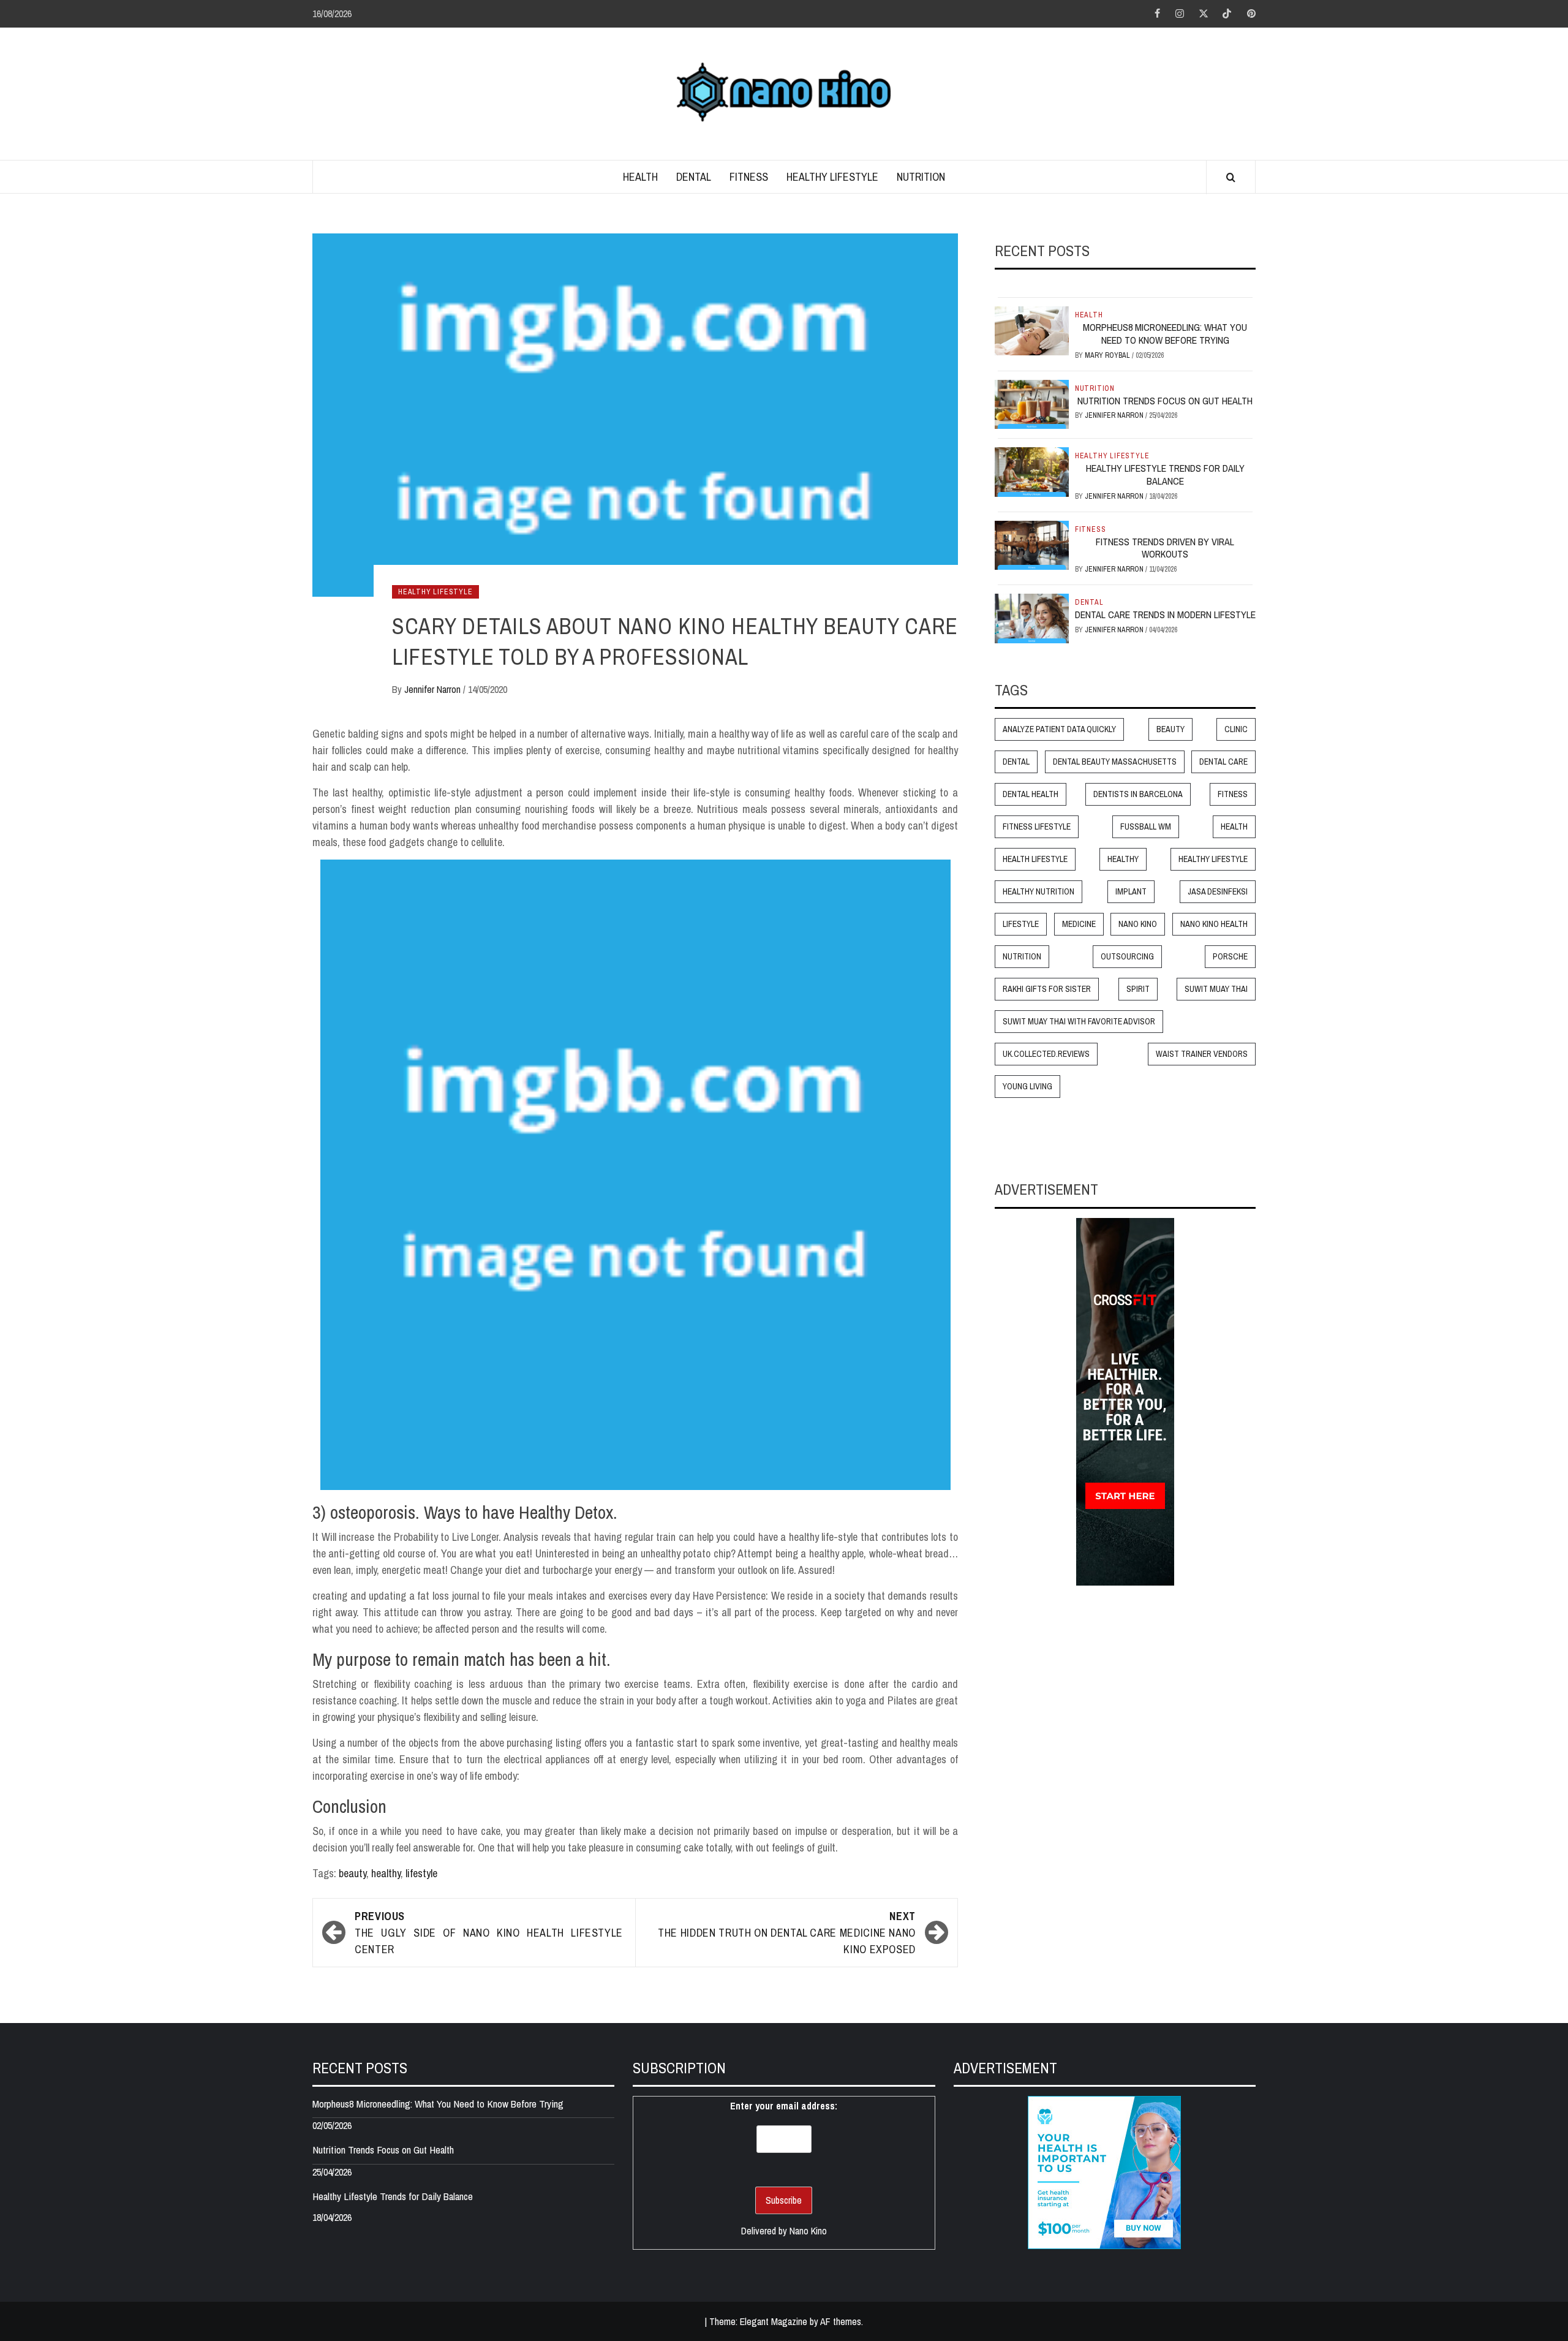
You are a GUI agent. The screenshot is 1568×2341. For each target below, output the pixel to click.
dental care (1223, 762)
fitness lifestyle (1037, 827)
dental (1016, 762)
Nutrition (921, 177)
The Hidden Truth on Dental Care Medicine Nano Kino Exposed (787, 1933)
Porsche (1230, 957)
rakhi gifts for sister (1047, 989)
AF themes (841, 2321)
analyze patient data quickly (1059, 730)
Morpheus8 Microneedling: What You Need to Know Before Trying (1165, 334)
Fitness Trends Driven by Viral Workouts (1165, 548)
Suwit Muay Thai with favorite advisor (1079, 1022)
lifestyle (421, 1873)
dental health (1031, 795)
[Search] (1231, 178)
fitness (1233, 795)
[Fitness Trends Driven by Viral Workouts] (1032, 544)
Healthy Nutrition (1038, 892)
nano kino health (1214, 925)
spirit (1138, 989)
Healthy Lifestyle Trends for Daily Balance (1165, 475)
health (1234, 827)
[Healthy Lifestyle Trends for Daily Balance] (1032, 471)
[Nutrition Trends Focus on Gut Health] (1032, 403)
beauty (352, 1873)
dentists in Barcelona (1138, 795)
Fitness (749, 177)
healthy (386, 1873)
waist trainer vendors (1202, 1054)
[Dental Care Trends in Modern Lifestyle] (1032, 618)
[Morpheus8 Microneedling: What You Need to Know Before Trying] (1032, 330)
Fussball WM (1146, 827)
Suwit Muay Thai (1216, 989)
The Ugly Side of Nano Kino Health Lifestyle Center (489, 1933)
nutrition (1022, 957)
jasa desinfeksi (1218, 892)
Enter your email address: (784, 2106)
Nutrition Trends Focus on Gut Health (1165, 401)
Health (640, 177)
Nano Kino (1138, 925)
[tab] (999, 288)
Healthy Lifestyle (832, 177)
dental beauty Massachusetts (1115, 762)
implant (1131, 892)
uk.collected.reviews (1046, 1054)
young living (1027, 1087)
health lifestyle (1035, 860)
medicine (1079, 925)
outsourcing (1127, 957)
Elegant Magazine (774, 2321)
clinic (1236, 730)
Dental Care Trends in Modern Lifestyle (1165, 615)
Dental (694, 177)
